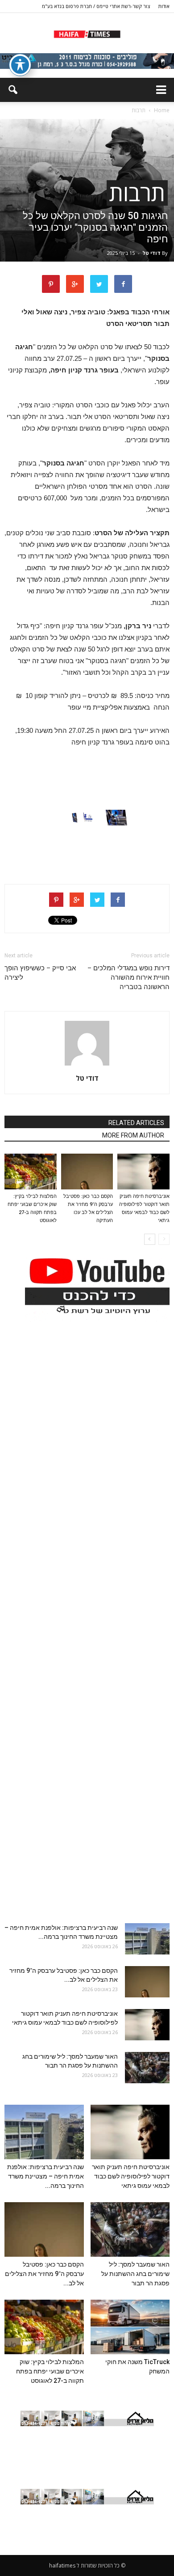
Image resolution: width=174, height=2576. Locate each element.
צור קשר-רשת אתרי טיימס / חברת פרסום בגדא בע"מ (96, 6)
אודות (164, 6)
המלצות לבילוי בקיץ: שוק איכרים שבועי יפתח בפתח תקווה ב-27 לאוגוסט (50, 2371)
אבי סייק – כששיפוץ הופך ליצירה (40, 973)
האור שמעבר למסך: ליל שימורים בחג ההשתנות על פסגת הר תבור (135, 2274)
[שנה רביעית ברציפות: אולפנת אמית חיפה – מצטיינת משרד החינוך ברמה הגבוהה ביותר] (147, 1939)
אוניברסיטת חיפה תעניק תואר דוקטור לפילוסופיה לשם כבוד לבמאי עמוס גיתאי (131, 2176)
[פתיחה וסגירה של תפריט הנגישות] (20, 65)
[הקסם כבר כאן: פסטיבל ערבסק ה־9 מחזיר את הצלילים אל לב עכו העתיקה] (87, 1172)
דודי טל (151, 253)
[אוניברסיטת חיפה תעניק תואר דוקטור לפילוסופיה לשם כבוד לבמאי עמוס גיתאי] (143, 1172)
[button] (12, 90)
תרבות (137, 193)
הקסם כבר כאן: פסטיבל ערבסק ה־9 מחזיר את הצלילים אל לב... (44, 2274)
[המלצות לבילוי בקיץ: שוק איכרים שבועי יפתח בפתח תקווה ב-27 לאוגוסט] (31, 1172)
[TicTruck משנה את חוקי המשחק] (130, 2327)
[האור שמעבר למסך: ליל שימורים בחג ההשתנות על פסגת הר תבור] (147, 2068)
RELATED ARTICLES (136, 1123)
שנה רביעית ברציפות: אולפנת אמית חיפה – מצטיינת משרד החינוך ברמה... (46, 2176)
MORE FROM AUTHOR (133, 1135)
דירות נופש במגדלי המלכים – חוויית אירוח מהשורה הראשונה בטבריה (128, 977)
